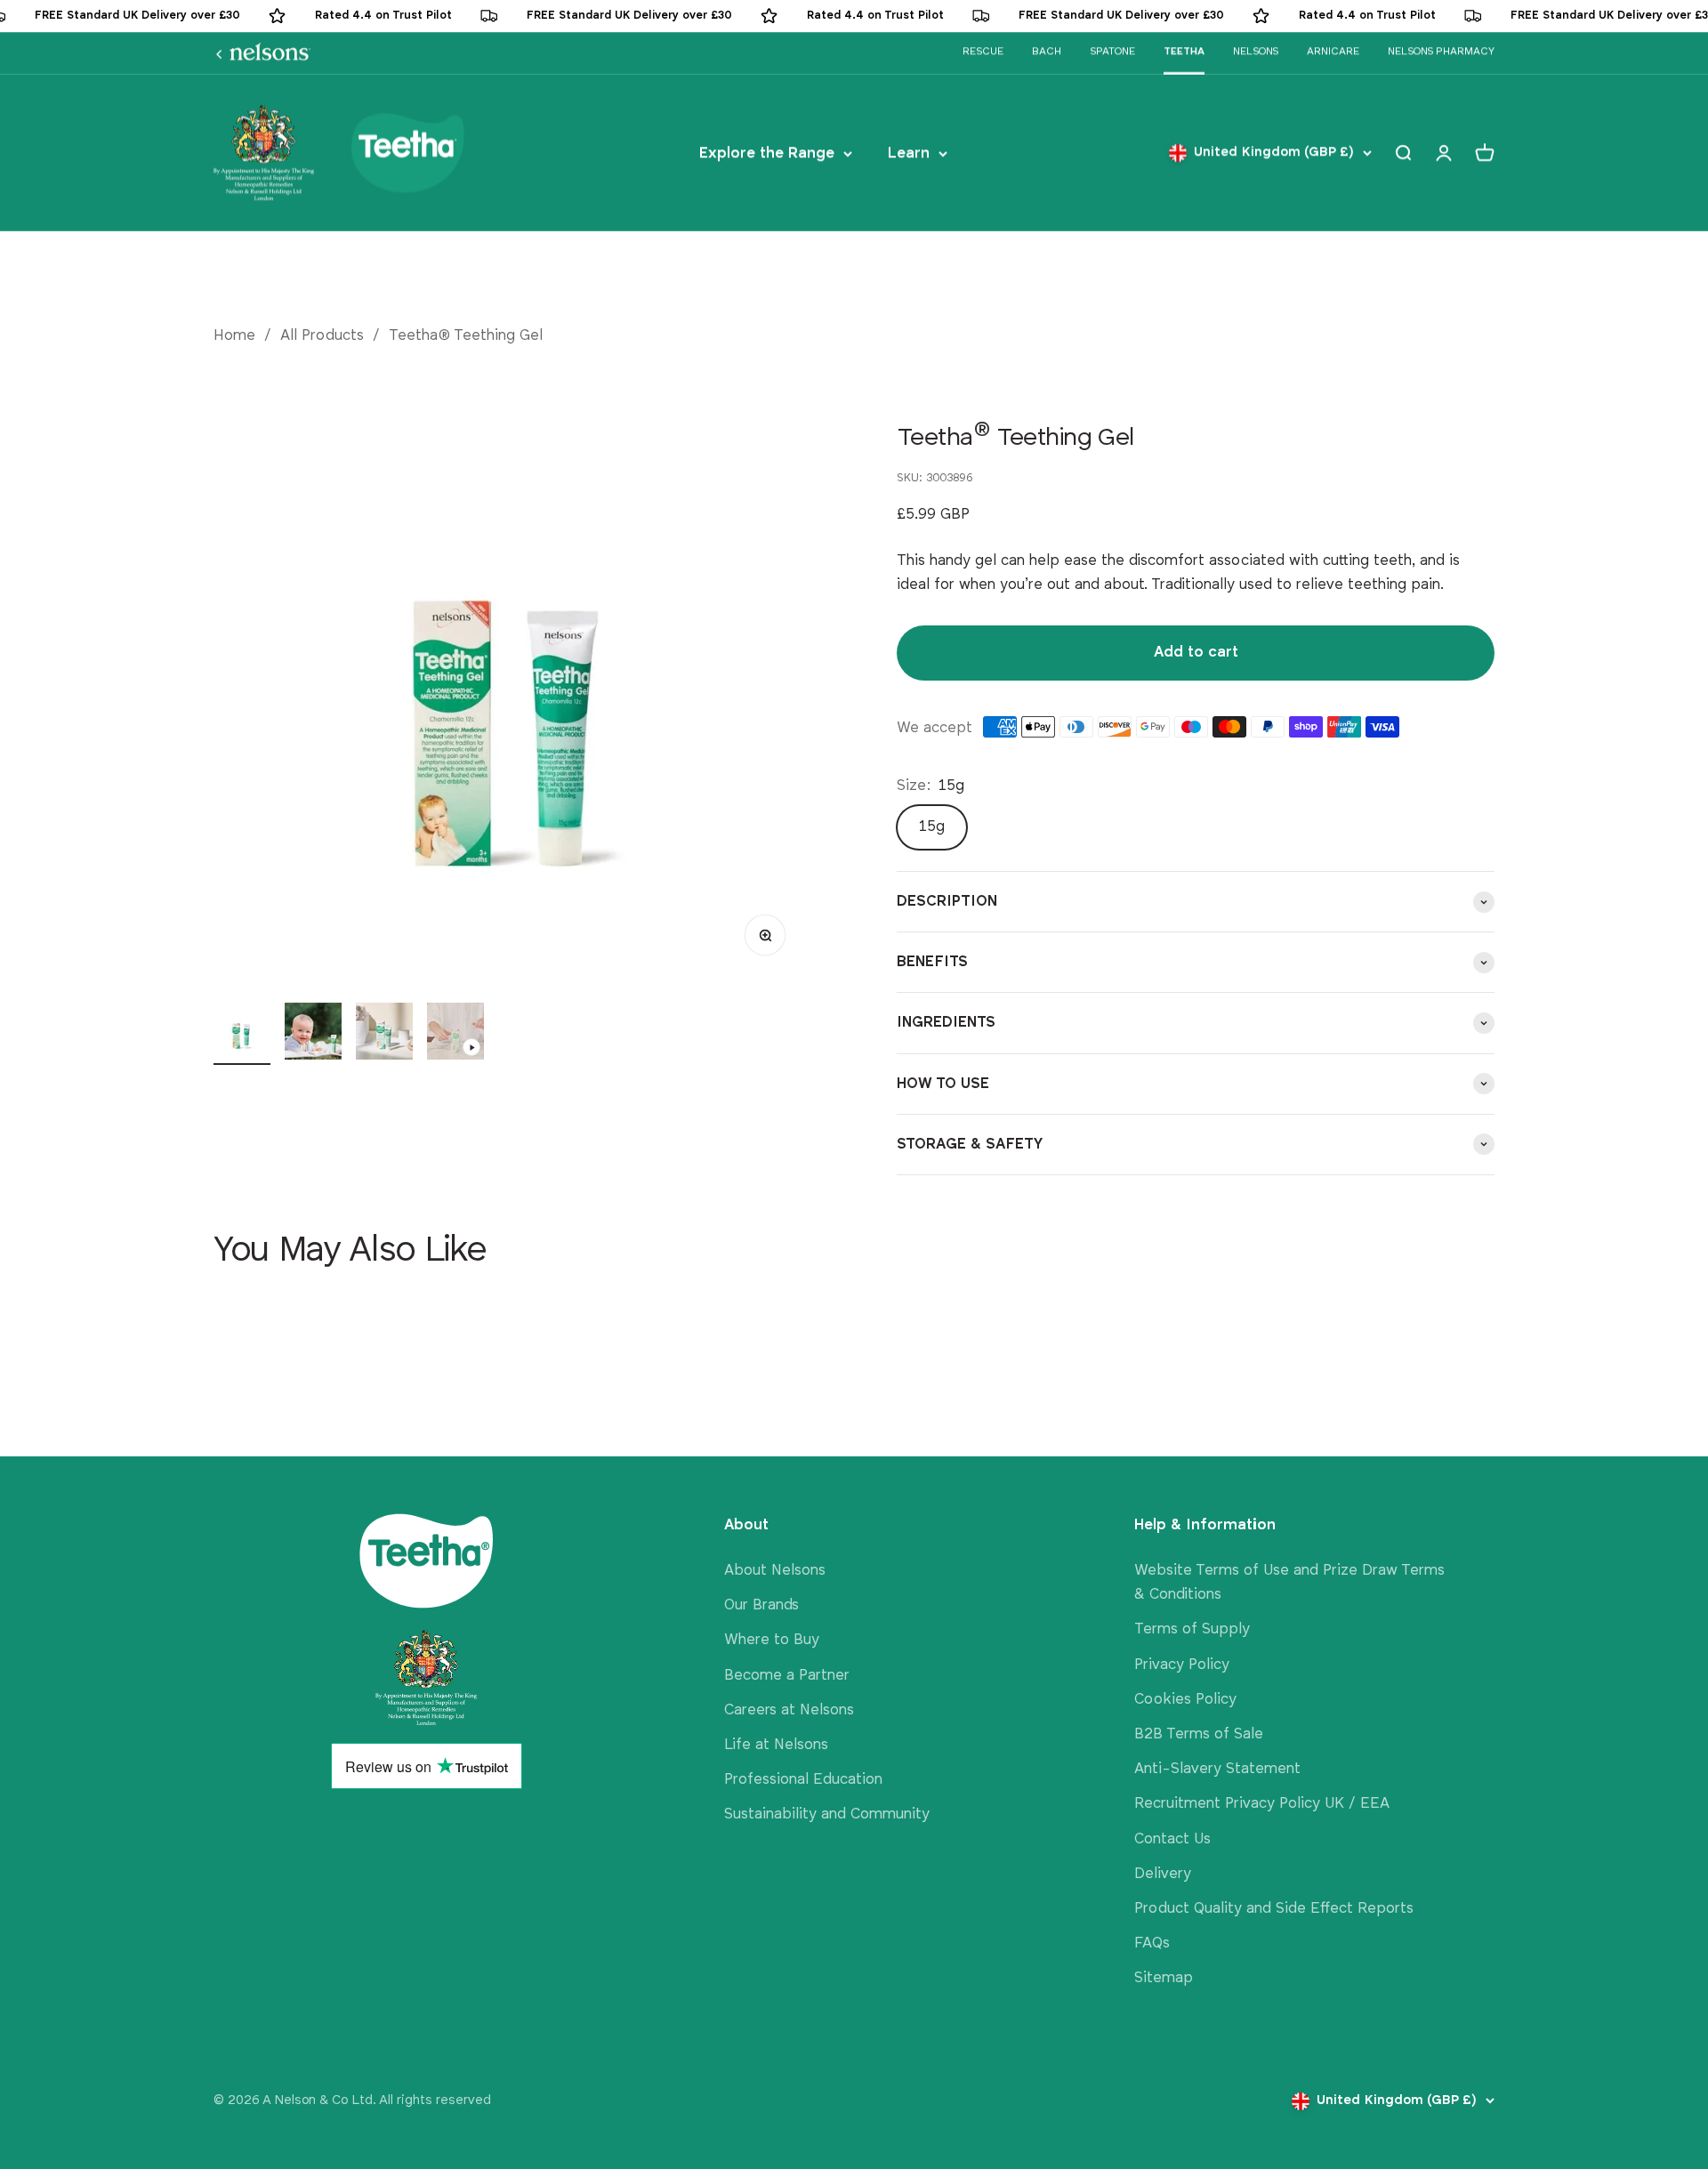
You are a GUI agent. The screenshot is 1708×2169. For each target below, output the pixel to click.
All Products (322, 336)
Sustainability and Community (827, 1814)
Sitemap (1164, 1978)
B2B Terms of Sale (1199, 1734)
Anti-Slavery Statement (1217, 1769)
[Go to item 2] (313, 1034)
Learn (909, 153)
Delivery (1163, 1874)
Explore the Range (767, 153)
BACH (1047, 52)
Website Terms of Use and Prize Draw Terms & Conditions (1289, 1583)
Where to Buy (772, 1640)
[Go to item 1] (242, 1034)
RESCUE (983, 52)
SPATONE (1112, 52)
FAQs (1152, 1943)
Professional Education (803, 1780)
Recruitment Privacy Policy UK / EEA (1262, 1804)
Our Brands (761, 1605)
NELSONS (1256, 52)
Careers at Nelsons (789, 1710)
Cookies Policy (1185, 1700)
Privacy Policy (1182, 1665)
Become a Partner (787, 1676)
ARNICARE (1333, 52)
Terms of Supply (1192, 1629)
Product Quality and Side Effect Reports (1274, 1909)
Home (234, 336)
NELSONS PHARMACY (1441, 52)
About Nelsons (775, 1571)
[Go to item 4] (455, 1034)
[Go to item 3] (384, 1034)
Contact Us (1172, 1839)
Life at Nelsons (776, 1745)
